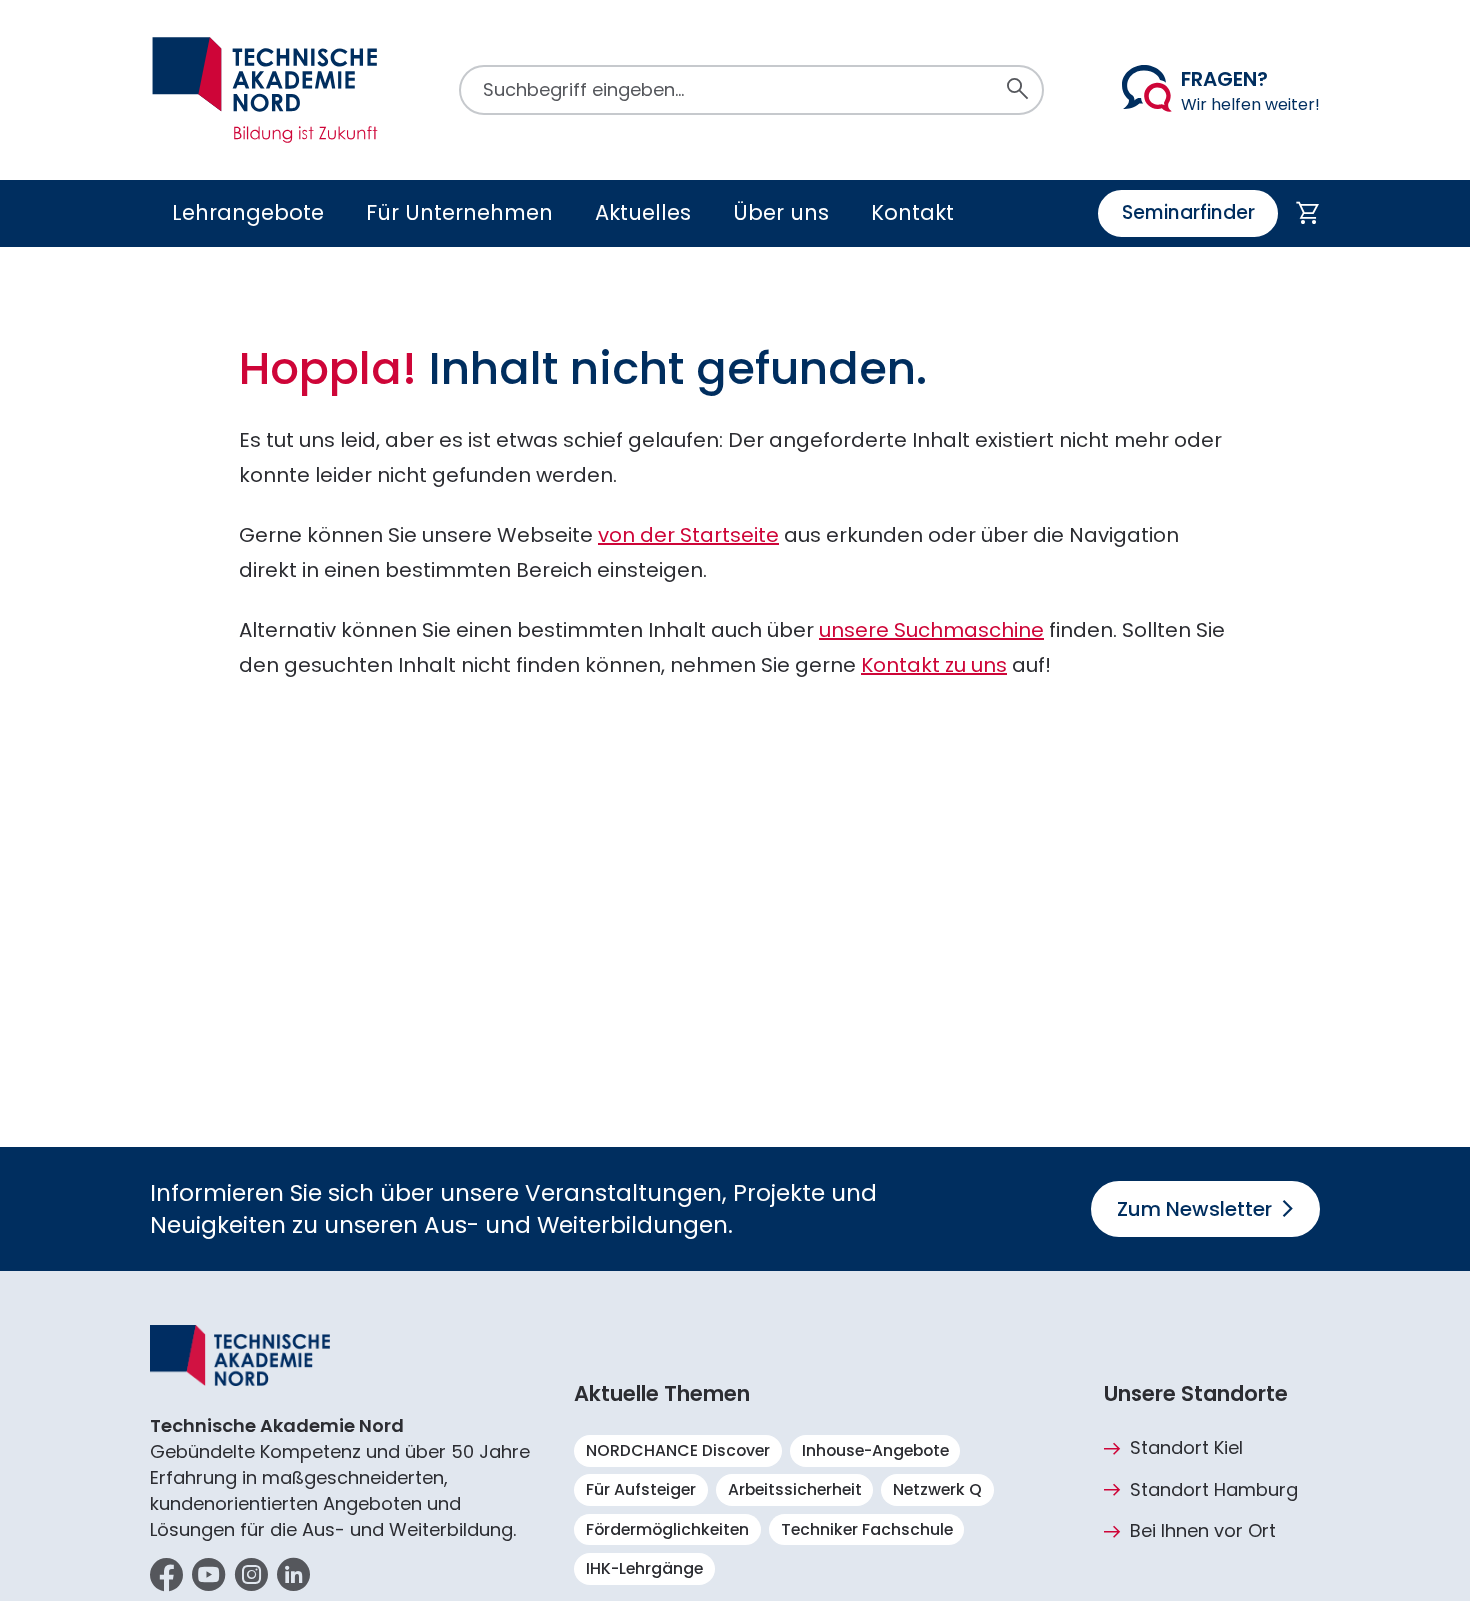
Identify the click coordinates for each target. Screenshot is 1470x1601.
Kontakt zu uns (934, 665)
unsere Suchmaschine (931, 630)
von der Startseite (688, 535)
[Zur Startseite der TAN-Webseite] (265, 90)
